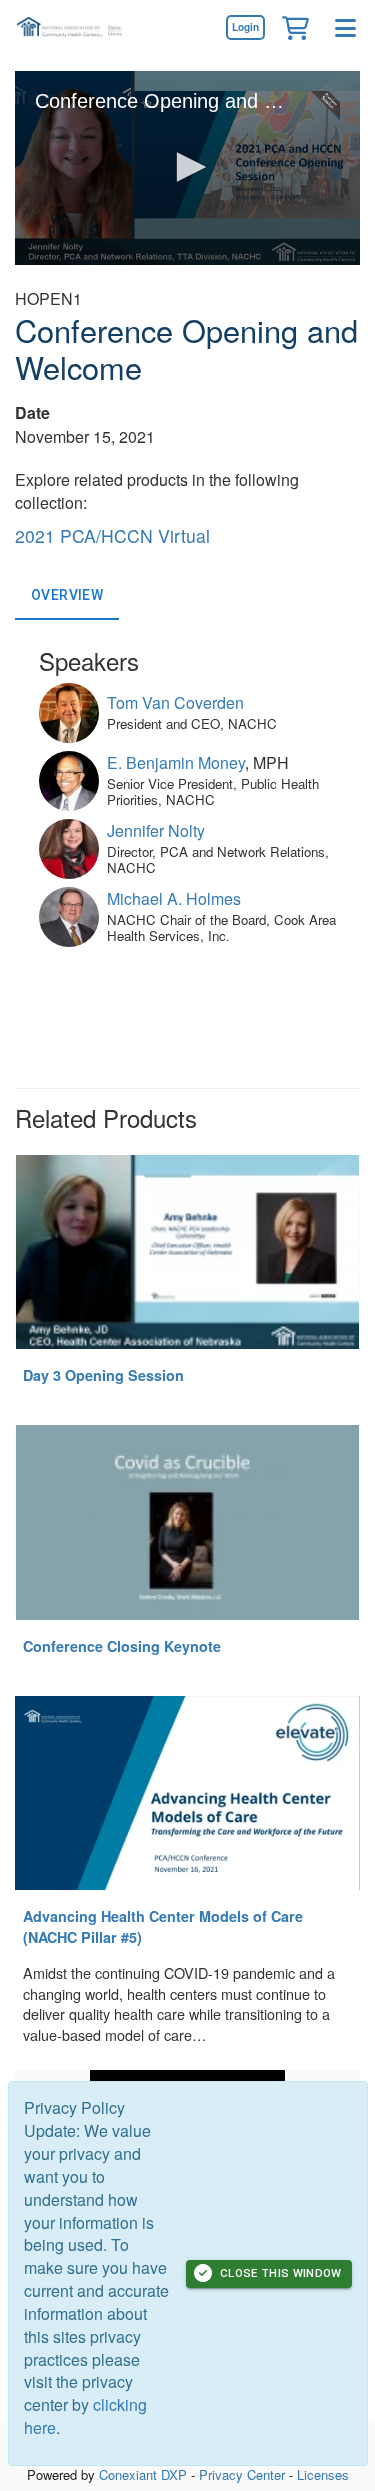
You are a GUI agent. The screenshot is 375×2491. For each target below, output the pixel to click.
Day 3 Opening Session (103, 1375)
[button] (295, 27)
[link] (245, 27)
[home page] (75, 27)
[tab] (67, 596)
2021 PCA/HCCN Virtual (112, 535)
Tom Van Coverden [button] (175, 702)
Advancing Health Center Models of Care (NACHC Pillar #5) (163, 1926)
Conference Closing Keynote (122, 1646)
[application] (187, 168)
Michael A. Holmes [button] (174, 898)
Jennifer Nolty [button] (156, 830)
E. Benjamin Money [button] (176, 762)
